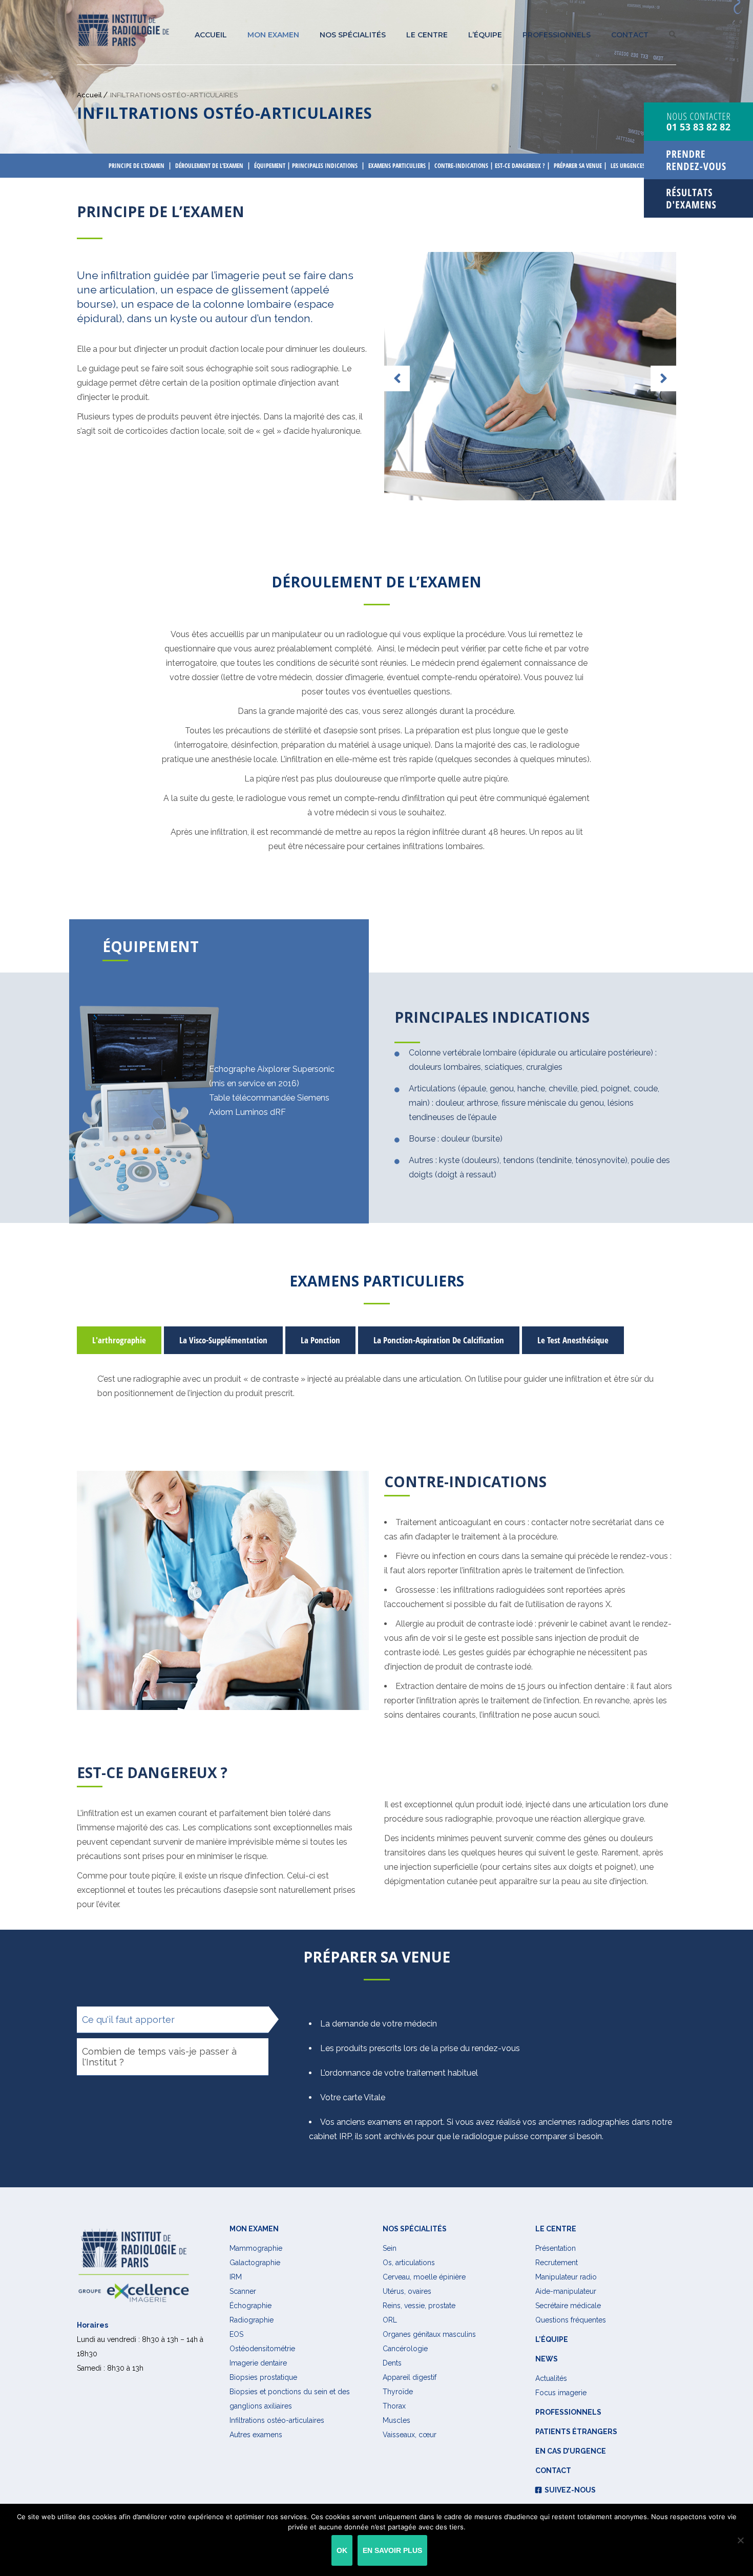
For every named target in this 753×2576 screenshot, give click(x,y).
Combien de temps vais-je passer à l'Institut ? (159, 2057)
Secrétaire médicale (568, 2306)
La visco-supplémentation (223, 1340)
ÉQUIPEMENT (270, 166)
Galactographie (255, 2263)
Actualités (551, 2378)
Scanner (243, 2291)
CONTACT (630, 35)
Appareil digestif (410, 2377)
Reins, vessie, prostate (419, 2306)
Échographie (250, 2306)
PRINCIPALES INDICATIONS (325, 166)
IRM (236, 2277)
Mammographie (256, 2248)
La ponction (320, 1340)
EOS (236, 2334)
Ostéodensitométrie (262, 2349)
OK (342, 2550)
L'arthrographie (119, 1340)
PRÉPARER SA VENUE (578, 166)
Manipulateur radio (566, 2277)
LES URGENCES (628, 166)
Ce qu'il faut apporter (128, 2020)
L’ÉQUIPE (485, 35)
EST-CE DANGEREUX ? (520, 166)
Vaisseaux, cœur (410, 2435)
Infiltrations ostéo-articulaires (277, 2420)
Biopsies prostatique (263, 2377)
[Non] (740, 2540)
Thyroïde (398, 2392)
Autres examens (256, 2435)
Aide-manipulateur (566, 2291)
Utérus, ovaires (407, 2291)
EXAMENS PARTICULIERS (397, 166)
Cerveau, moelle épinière (424, 2277)
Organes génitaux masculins (429, 2334)
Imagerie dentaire (258, 2363)
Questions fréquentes (571, 2320)
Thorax (394, 2406)
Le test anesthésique (573, 1340)
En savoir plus (392, 2550)
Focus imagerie (561, 2393)
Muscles (396, 2420)
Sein (390, 2248)
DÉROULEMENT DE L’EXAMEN (209, 166)
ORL (390, 2320)
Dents (392, 2363)
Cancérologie (405, 2349)
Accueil (211, 35)
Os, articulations (409, 2263)
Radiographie (252, 2320)
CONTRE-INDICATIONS (461, 166)
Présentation (556, 2248)
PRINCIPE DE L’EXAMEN (137, 166)
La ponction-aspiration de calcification (439, 1340)
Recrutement (557, 2263)
